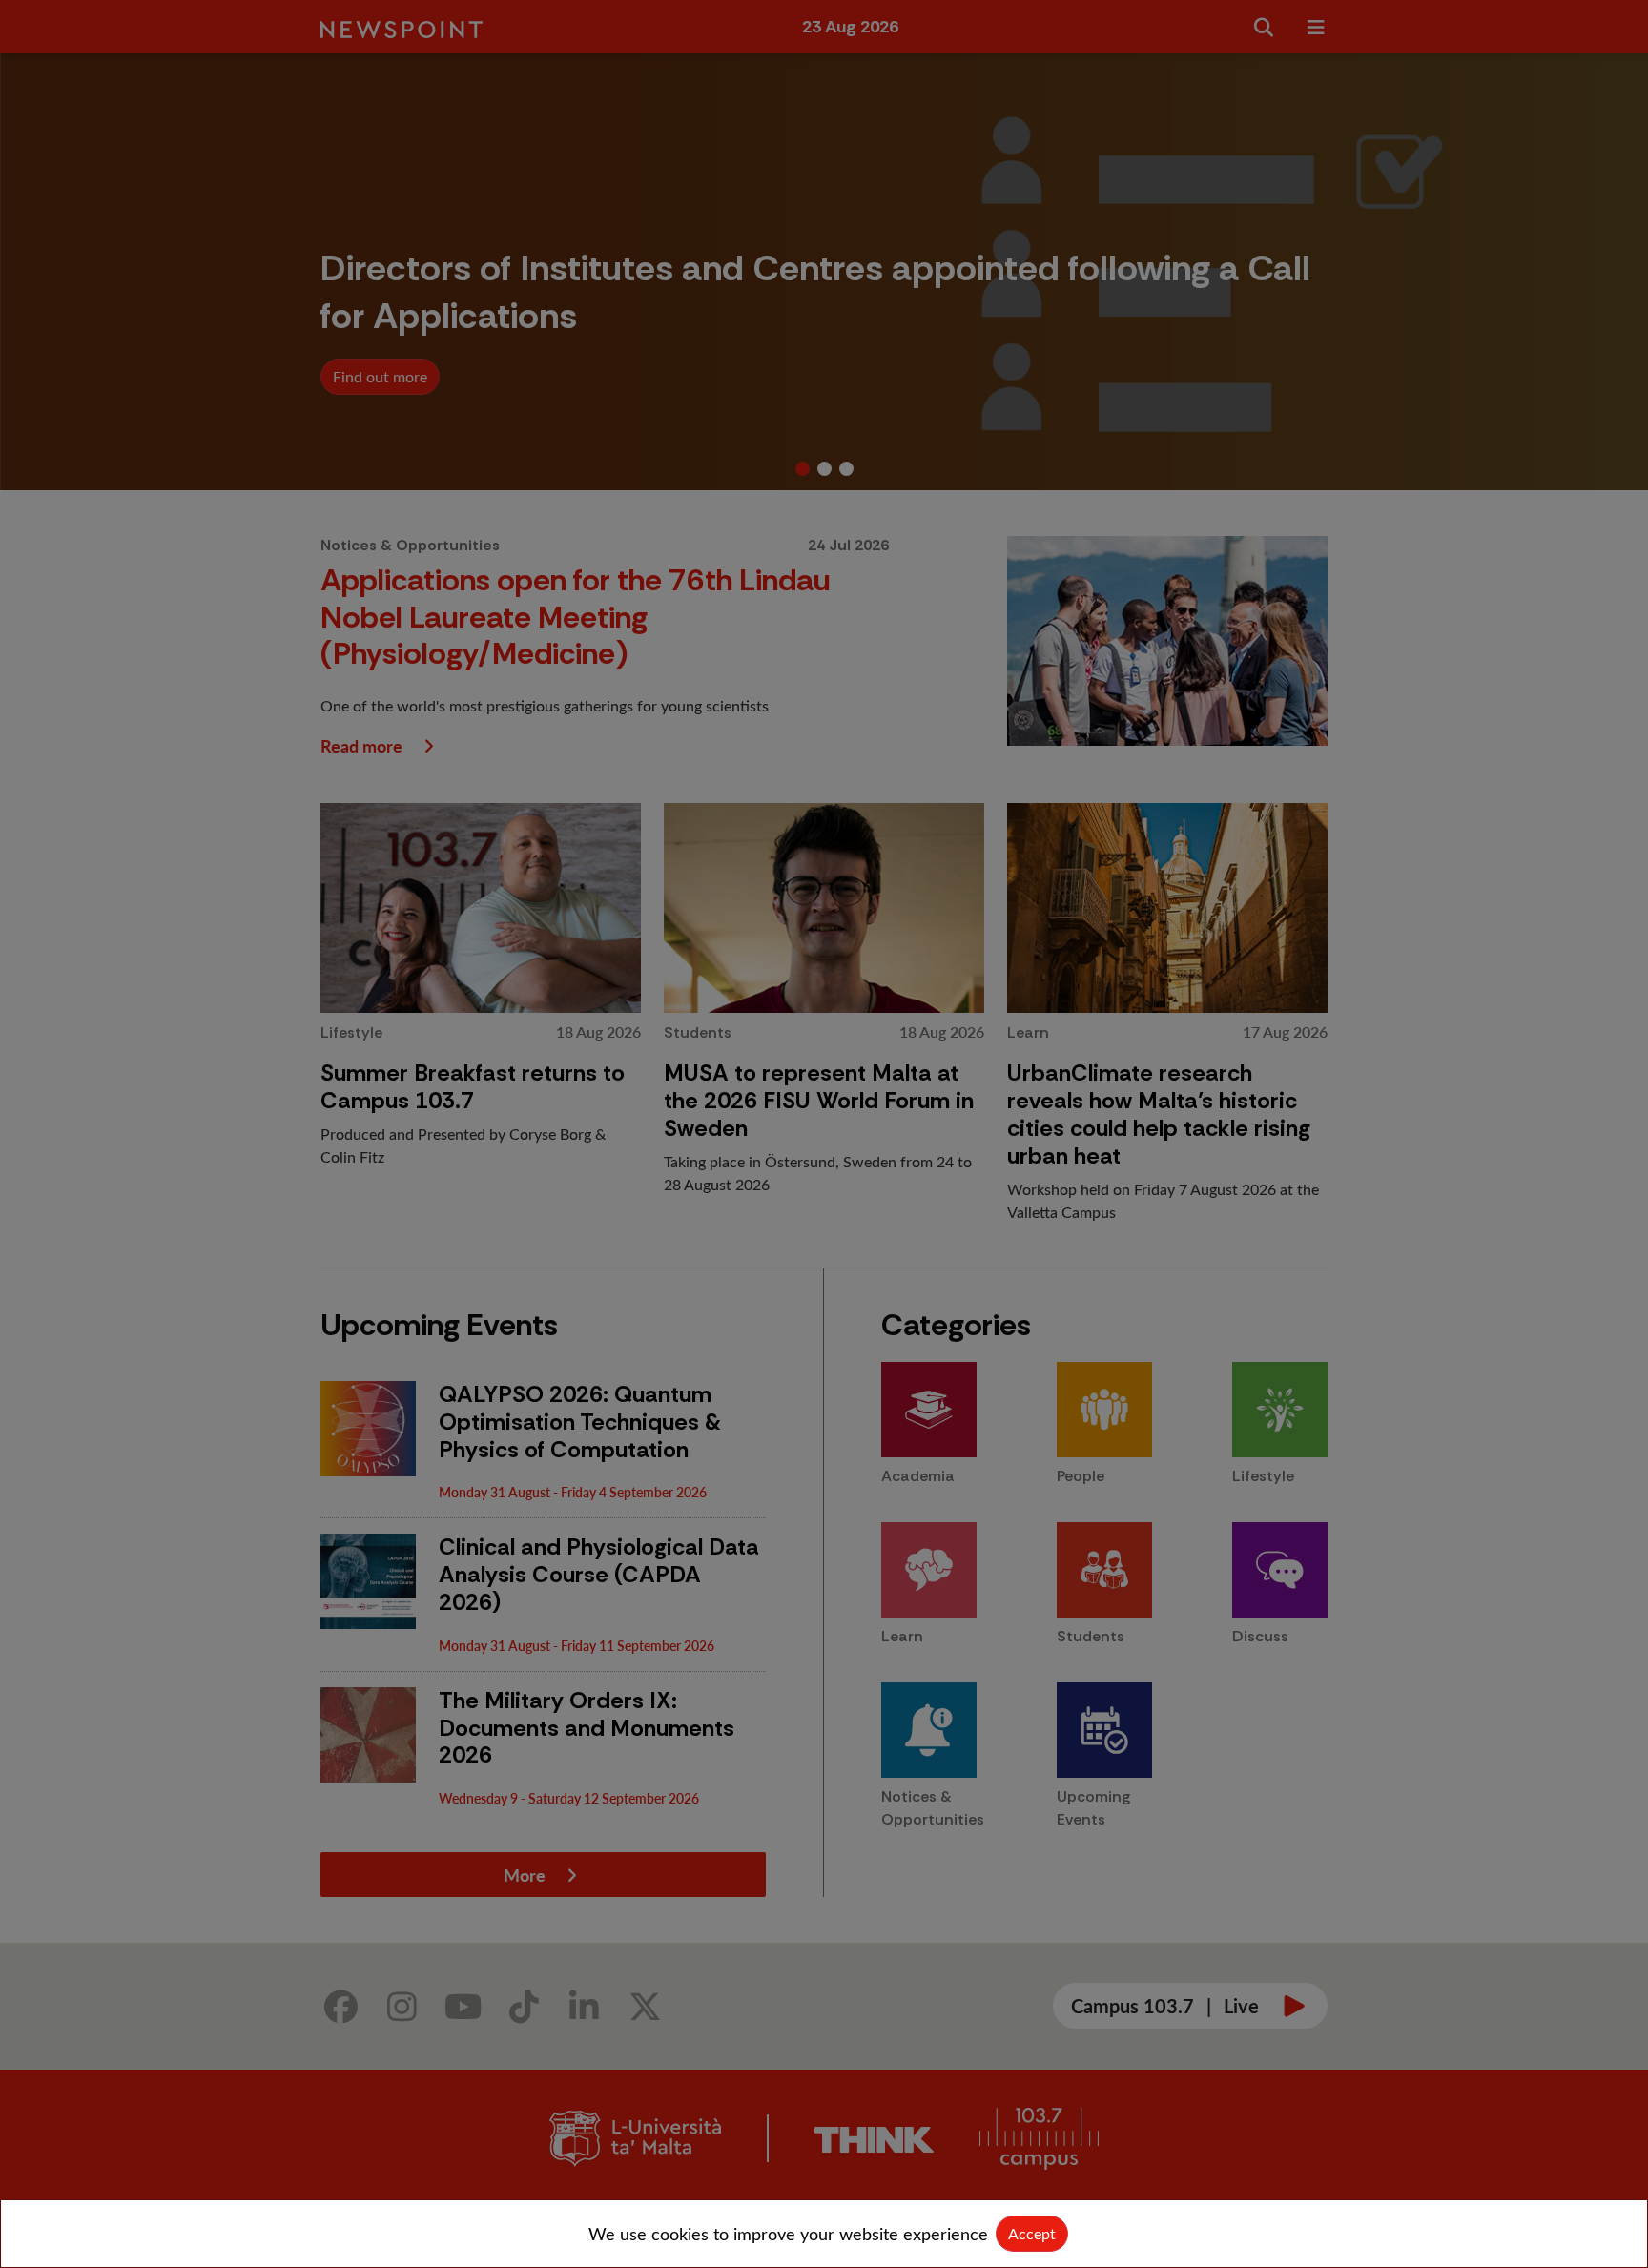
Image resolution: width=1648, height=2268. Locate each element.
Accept (1032, 2233)
